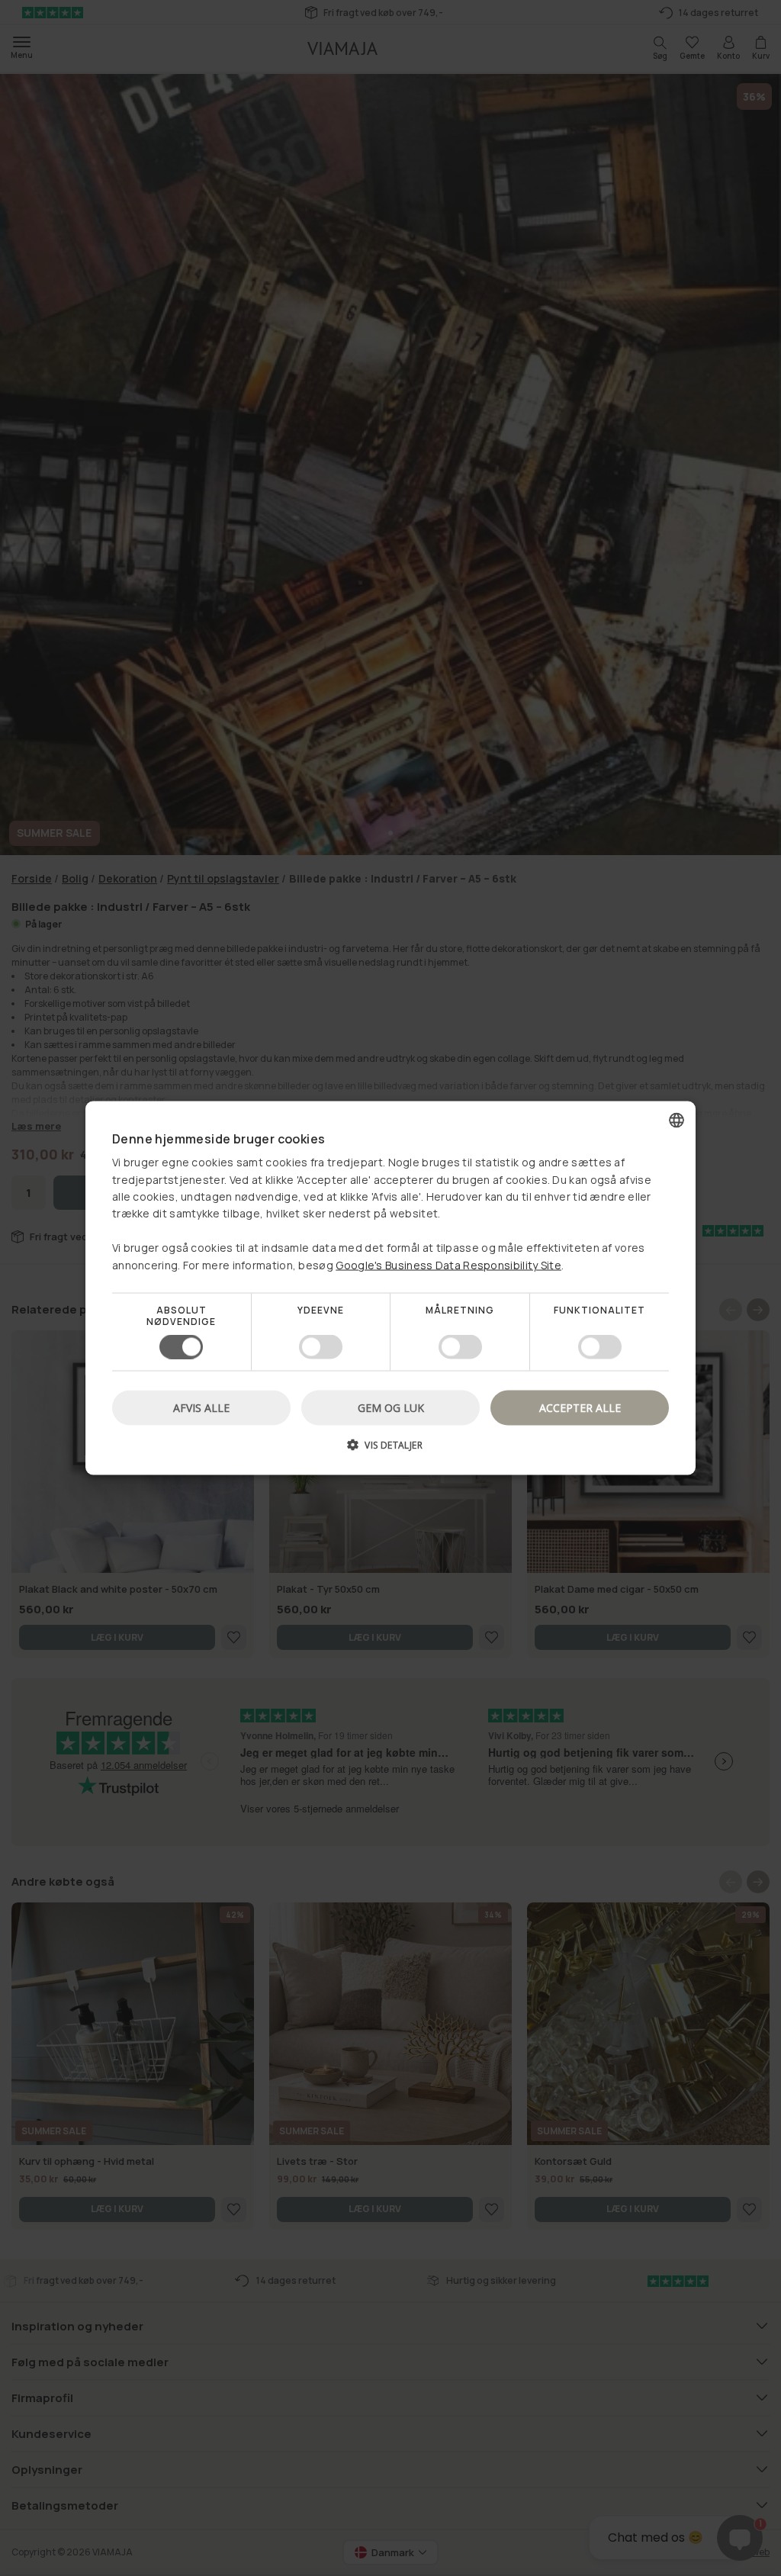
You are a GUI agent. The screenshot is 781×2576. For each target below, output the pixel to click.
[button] (390, 1450)
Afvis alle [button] (201, 1408)
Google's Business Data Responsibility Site (448, 1264)
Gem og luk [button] (391, 1408)
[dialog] (390, 1288)
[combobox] (677, 1120)
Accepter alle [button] (580, 1408)
